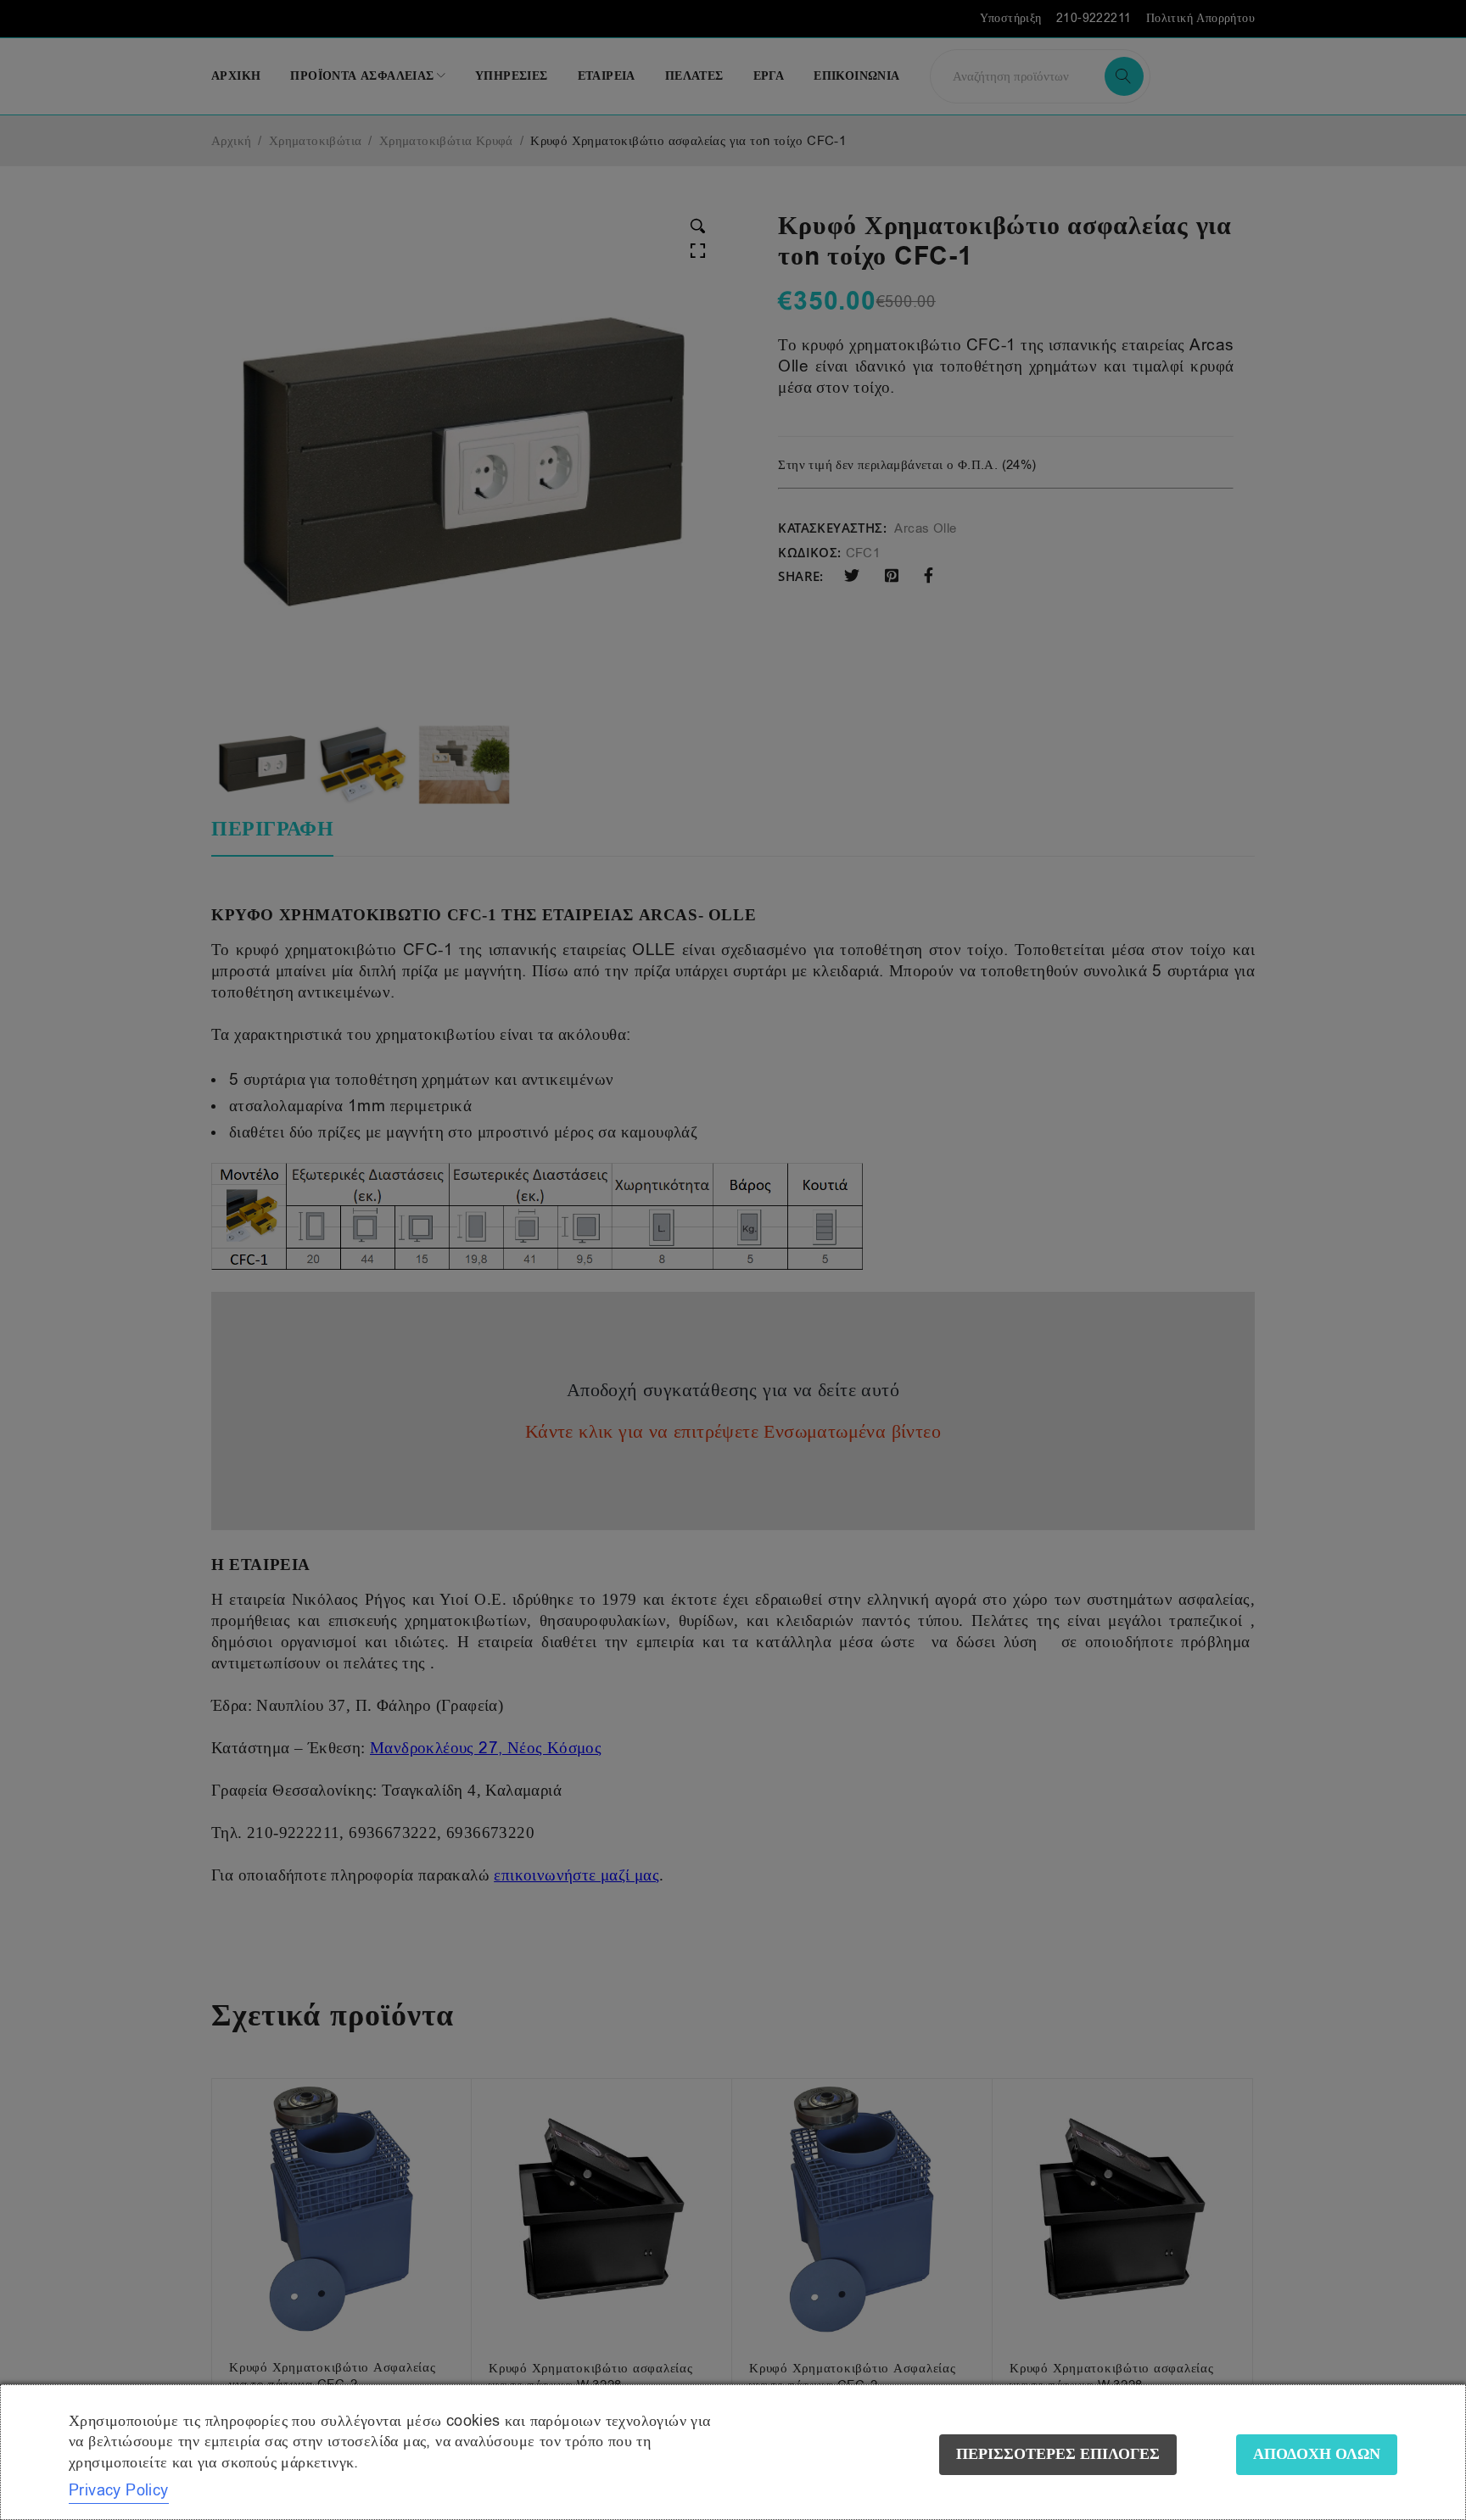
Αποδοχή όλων (1317, 2454)
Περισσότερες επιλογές (1058, 2454)
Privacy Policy (119, 2490)
